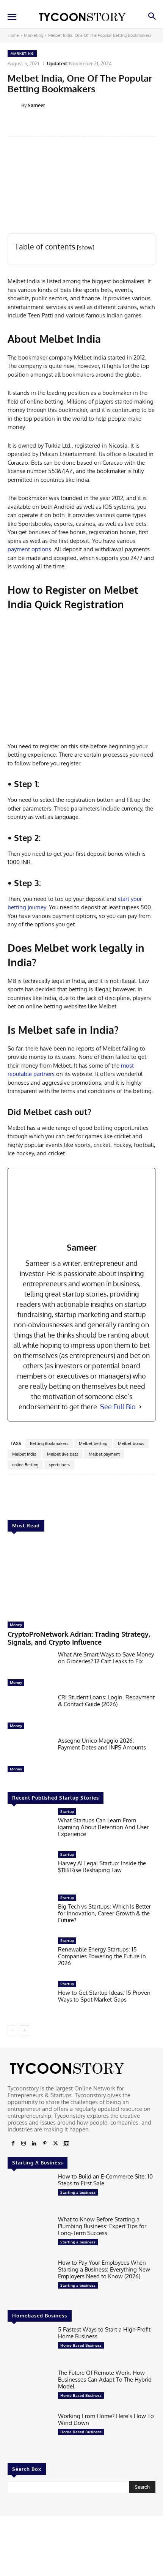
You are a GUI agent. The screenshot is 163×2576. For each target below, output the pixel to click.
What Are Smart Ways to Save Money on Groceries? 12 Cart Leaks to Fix (106, 1658)
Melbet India (24, 1454)
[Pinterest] (45, 2144)
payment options (29, 549)
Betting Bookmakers (49, 1443)
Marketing (34, 35)
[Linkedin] (34, 2144)
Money (16, 1625)
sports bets (59, 1465)
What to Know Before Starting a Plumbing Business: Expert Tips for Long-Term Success (102, 2226)
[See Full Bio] (140, 1407)
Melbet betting (93, 1443)
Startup (67, 1811)
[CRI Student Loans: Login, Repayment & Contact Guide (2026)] (30, 1713)
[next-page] (24, 2030)
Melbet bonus (131, 1443)
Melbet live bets (63, 1454)
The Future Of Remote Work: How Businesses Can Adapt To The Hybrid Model (105, 2380)
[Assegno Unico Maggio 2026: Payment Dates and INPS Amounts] (30, 1757)
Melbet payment (104, 1454)
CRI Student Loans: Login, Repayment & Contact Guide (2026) (106, 1701)
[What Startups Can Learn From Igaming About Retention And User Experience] (30, 1828)
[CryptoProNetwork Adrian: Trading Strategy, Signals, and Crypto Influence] (81, 1578)
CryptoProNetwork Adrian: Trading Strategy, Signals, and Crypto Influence (79, 1638)
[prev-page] (12, 2030)
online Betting (25, 1465)
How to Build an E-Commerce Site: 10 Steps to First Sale (105, 2180)
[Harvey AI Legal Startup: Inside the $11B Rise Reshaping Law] (30, 1871)
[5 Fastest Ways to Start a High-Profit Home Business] (30, 2346)
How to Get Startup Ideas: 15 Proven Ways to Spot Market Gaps (104, 1996)
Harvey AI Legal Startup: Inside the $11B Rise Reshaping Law (102, 1867)
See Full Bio (118, 1407)
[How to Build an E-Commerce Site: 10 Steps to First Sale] (30, 2193)
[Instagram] (24, 2144)
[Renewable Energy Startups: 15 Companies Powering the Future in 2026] (30, 1957)
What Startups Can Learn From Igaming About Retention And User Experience (103, 1827)
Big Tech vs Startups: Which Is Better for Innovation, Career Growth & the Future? (104, 1913)
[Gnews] (66, 2144)
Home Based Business (81, 2345)
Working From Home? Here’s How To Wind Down (106, 2419)
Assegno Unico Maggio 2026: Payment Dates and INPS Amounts (102, 1744)
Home (13, 35)
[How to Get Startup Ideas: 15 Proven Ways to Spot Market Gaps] (30, 2000)
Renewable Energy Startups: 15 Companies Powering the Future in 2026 (102, 1956)
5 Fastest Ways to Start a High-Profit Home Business (104, 2333)
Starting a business (78, 2192)
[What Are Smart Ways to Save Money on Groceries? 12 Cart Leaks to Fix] (30, 1671)
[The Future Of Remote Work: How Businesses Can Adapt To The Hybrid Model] (30, 2389)
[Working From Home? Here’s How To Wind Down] (30, 2432)
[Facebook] (13, 2144)
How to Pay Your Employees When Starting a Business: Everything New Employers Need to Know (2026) (104, 2269)
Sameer (36, 105)
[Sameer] (14, 105)
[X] (55, 2144)
